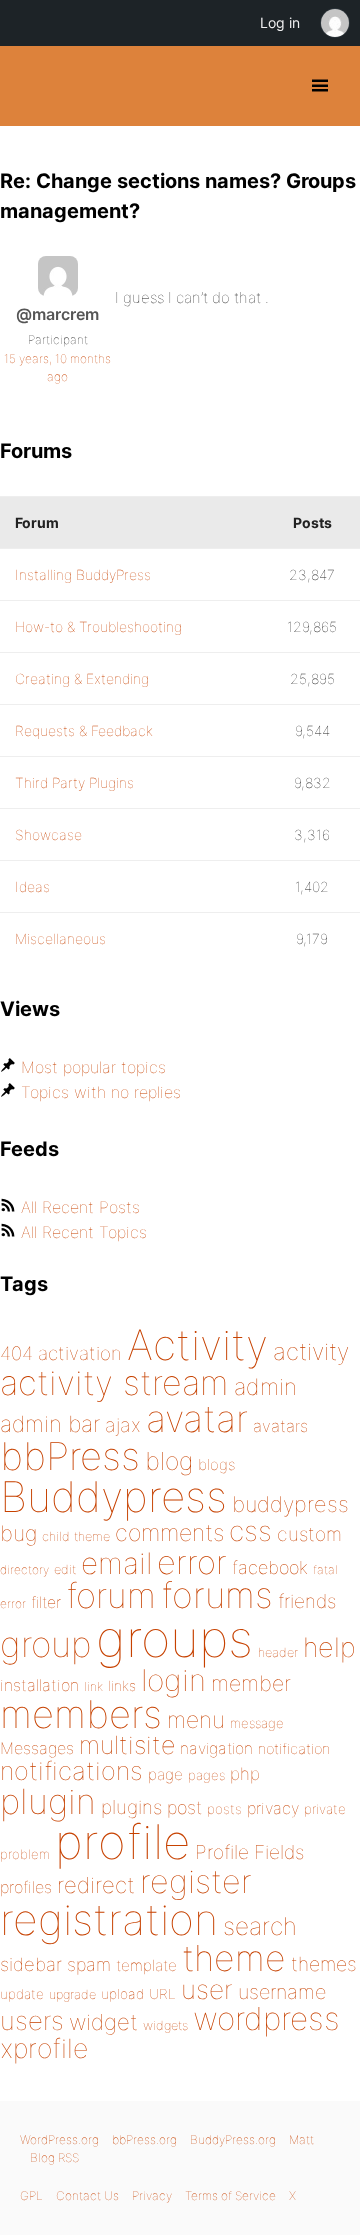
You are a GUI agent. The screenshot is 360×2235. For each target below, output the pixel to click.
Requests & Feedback (84, 730)
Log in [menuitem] (280, 22)
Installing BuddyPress (83, 574)
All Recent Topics (84, 1232)
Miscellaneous (60, 938)
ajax (123, 1425)
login (173, 1680)
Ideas (32, 886)
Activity (197, 1344)
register (196, 1881)
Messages (37, 1748)
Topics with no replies (101, 1092)
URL (162, 1994)
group (45, 1644)
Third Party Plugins (74, 782)
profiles (26, 1887)
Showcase (48, 834)
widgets (165, 2025)
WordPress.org (59, 2139)
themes (324, 1964)
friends (307, 1601)
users (32, 2020)
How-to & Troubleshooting (98, 626)
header (278, 1652)
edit (65, 1569)
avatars (280, 1426)
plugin (48, 1801)
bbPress (70, 1456)
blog (169, 1461)
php (245, 1773)
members (81, 1714)
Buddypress (113, 1496)
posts (224, 1809)
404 (16, 1353)
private (325, 1809)
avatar (197, 1418)
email (116, 1563)
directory (24, 1569)
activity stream (114, 1382)
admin (265, 1387)
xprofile (44, 2048)
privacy (273, 1808)
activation (80, 1353)
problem (25, 1854)
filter (46, 1602)
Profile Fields (249, 1852)
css (250, 1531)
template (146, 1965)
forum (111, 1595)
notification (294, 1749)
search (260, 1926)
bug (18, 1533)
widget (103, 2022)
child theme (76, 1536)
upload (122, 1994)
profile (122, 1842)
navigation (216, 1748)
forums (217, 1595)
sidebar (31, 1964)
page (165, 1774)
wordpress (266, 2018)
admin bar (50, 1423)
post (184, 1807)
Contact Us (87, 2195)
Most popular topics (93, 1067)
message (257, 1723)
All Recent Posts (80, 1207)
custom (309, 1534)
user (207, 1989)
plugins (131, 1807)
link (93, 1686)
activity (311, 1351)
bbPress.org (144, 2139)
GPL (31, 2195)
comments (169, 1532)
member (251, 1683)
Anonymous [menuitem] (334, 23)
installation (39, 1685)
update (22, 1994)
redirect (96, 1885)
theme (234, 1958)
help (329, 1647)
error (192, 1562)
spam (89, 1964)
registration (109, 1919)
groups (174, 1638)
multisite (127, 1745)
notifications (71, 1770)
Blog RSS (54, 2157)
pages (206, 1775)
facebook (270, 1567)
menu (196, 1720)
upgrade (72, 1994)
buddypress (290, 1504)
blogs (216, 1464)
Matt (301, 2139)
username (282, 1992)
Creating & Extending (82, 678)
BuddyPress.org (32, 86)
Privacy (152, 2195)
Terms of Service (230, 2195)
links (122, 1685)
